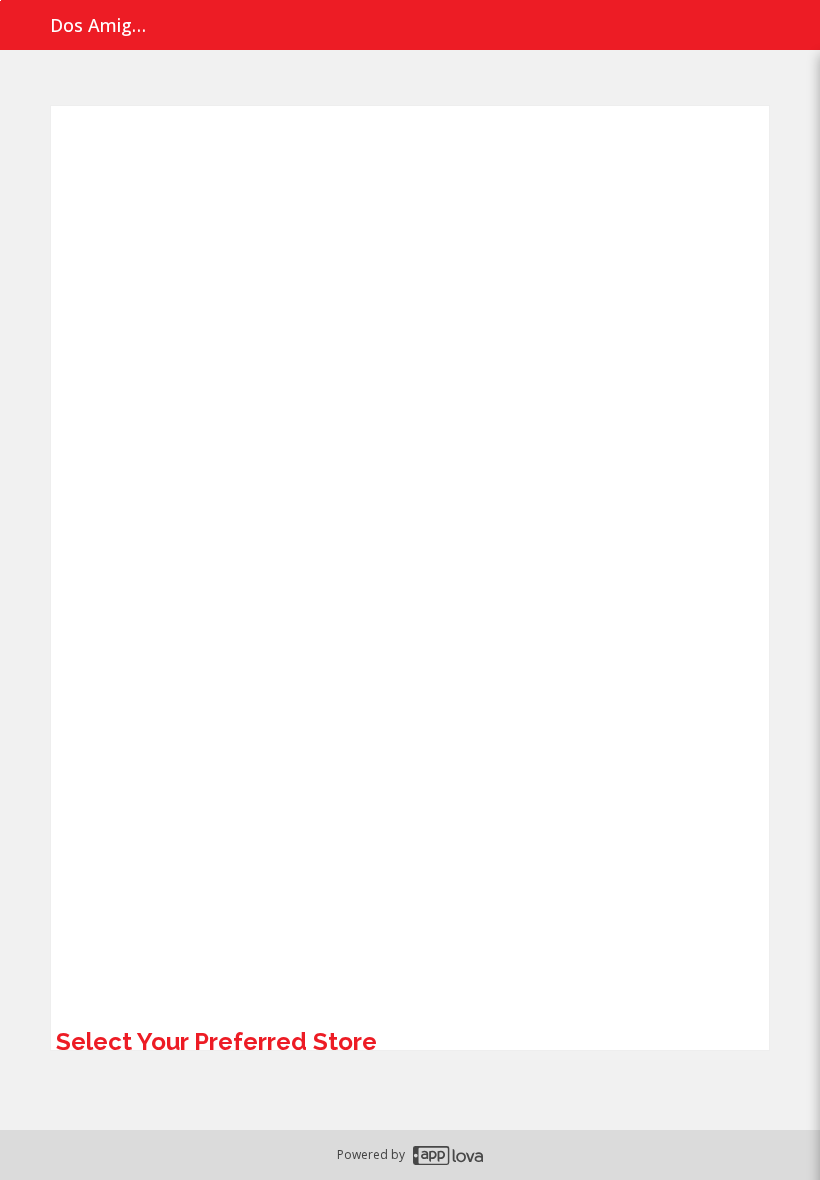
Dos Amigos (100, 25)
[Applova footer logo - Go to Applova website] (448, 1155)
